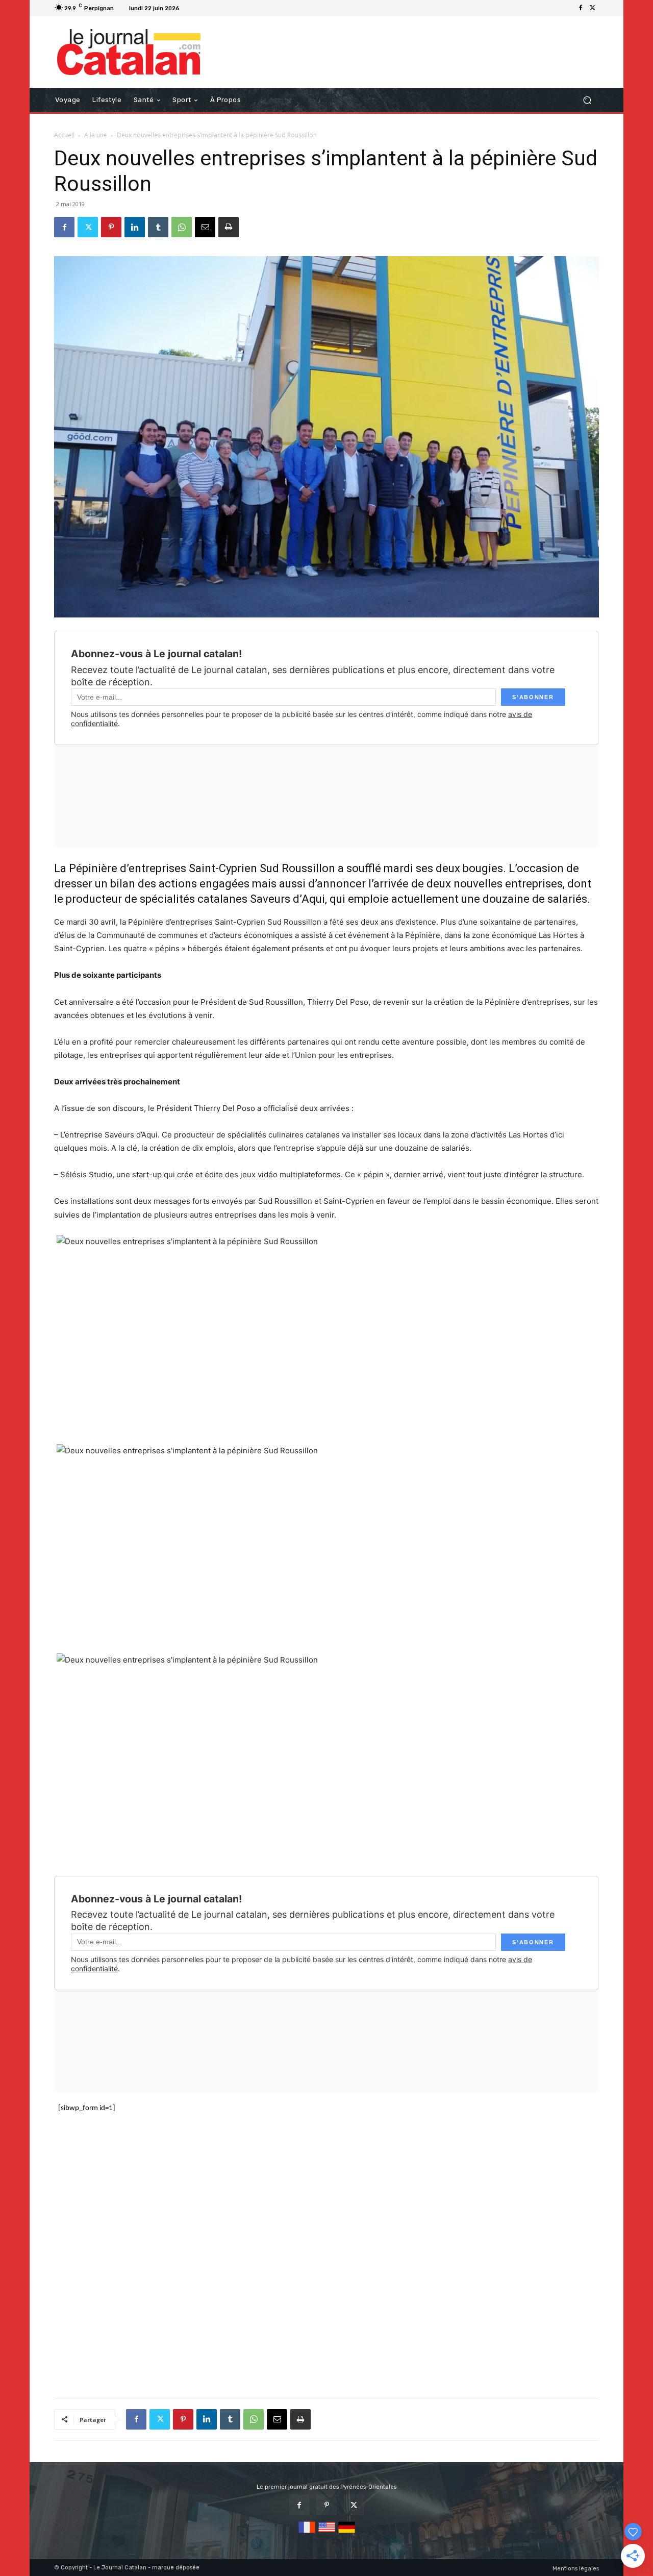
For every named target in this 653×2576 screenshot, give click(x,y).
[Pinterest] (111, 227)
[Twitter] (593, 8)
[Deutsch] (347, 2533)
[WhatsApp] (182, 227)
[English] (327, 2533)
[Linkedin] (135, 227)
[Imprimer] (229, 227)
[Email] (205, 227)
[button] (587, 100)
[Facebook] (581, 8)
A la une (96, 135)
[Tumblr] (158, 227)
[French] (307, 2533)
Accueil (64, 135)
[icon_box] (196, 9)
